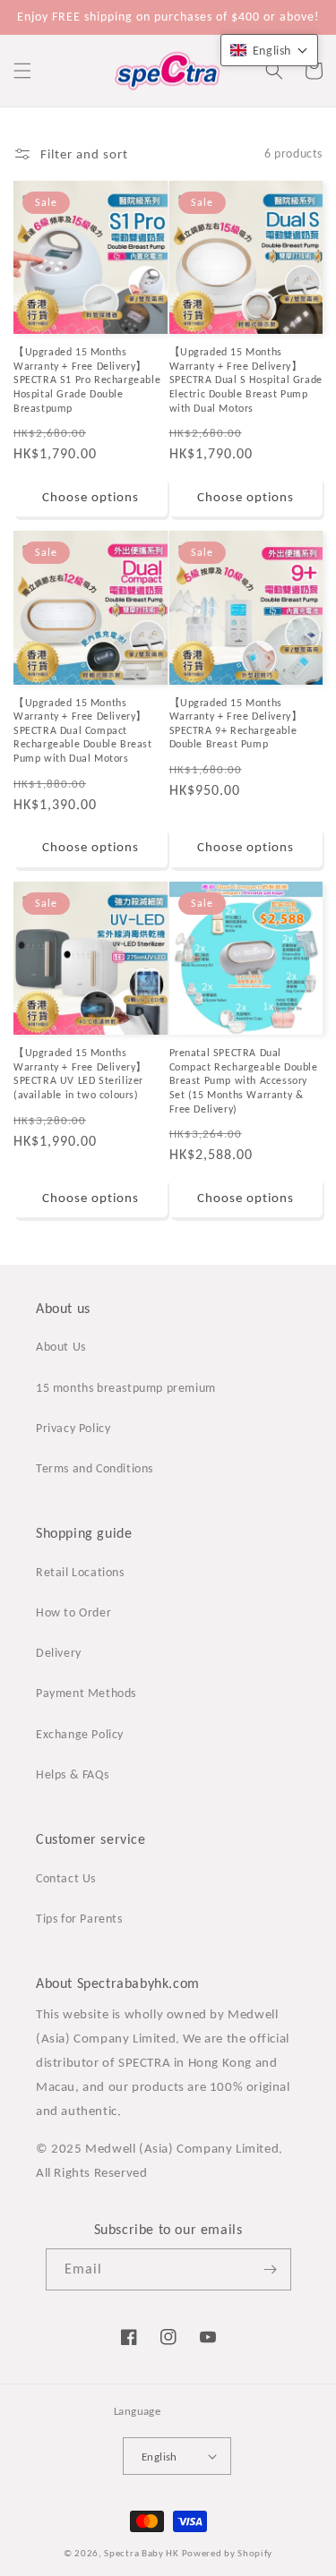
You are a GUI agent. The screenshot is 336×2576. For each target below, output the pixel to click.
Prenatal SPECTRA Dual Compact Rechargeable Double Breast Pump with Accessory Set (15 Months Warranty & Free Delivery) (244, 1080)
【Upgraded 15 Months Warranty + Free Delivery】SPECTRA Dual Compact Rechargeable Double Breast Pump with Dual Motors (83, 730)
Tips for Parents (79, 1919)
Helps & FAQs (72, 1774)
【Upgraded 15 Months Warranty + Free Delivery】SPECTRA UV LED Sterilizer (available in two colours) (80, 1074)
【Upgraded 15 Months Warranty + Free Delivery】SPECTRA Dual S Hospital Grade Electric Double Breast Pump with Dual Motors (246, 380)
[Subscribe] (271, 2269)
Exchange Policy (80, 1734)
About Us (61, 1347)
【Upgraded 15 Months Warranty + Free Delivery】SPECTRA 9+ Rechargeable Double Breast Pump (236, 724)
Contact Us (66, 1878)
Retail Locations (80, 1572)
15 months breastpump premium (126, 1388)
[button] (22, 71)
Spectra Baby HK (142, 2553)
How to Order (73, 1612)
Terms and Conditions (95, 1468)
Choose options (90, 497)
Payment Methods (86, 1693)
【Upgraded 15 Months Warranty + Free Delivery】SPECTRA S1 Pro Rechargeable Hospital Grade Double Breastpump (87, 380)
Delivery (59, 1653)
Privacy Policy (73, 1428)
